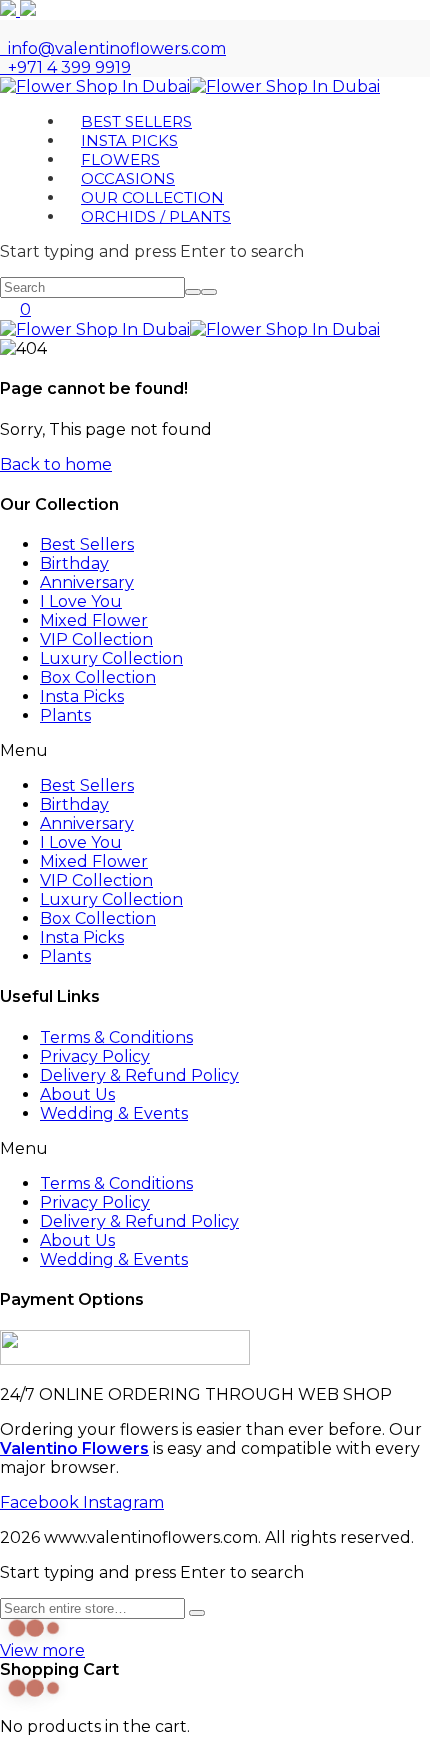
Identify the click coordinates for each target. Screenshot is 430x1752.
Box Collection (98, 677)
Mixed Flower (94, 620)
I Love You (81, 601)
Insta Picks (82, 696)
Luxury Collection (111, 658)
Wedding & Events (114, 1113)
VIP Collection (96, 639)
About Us (77, 1094)
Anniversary (87, 582)
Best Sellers (87, 544)
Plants (65, 715)
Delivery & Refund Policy (139, 1075)
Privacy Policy (95, 1056)
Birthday (74, 563)
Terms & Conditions (116, 1037)
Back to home (56, 464)
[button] (215, 750)
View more (42, 1650)
